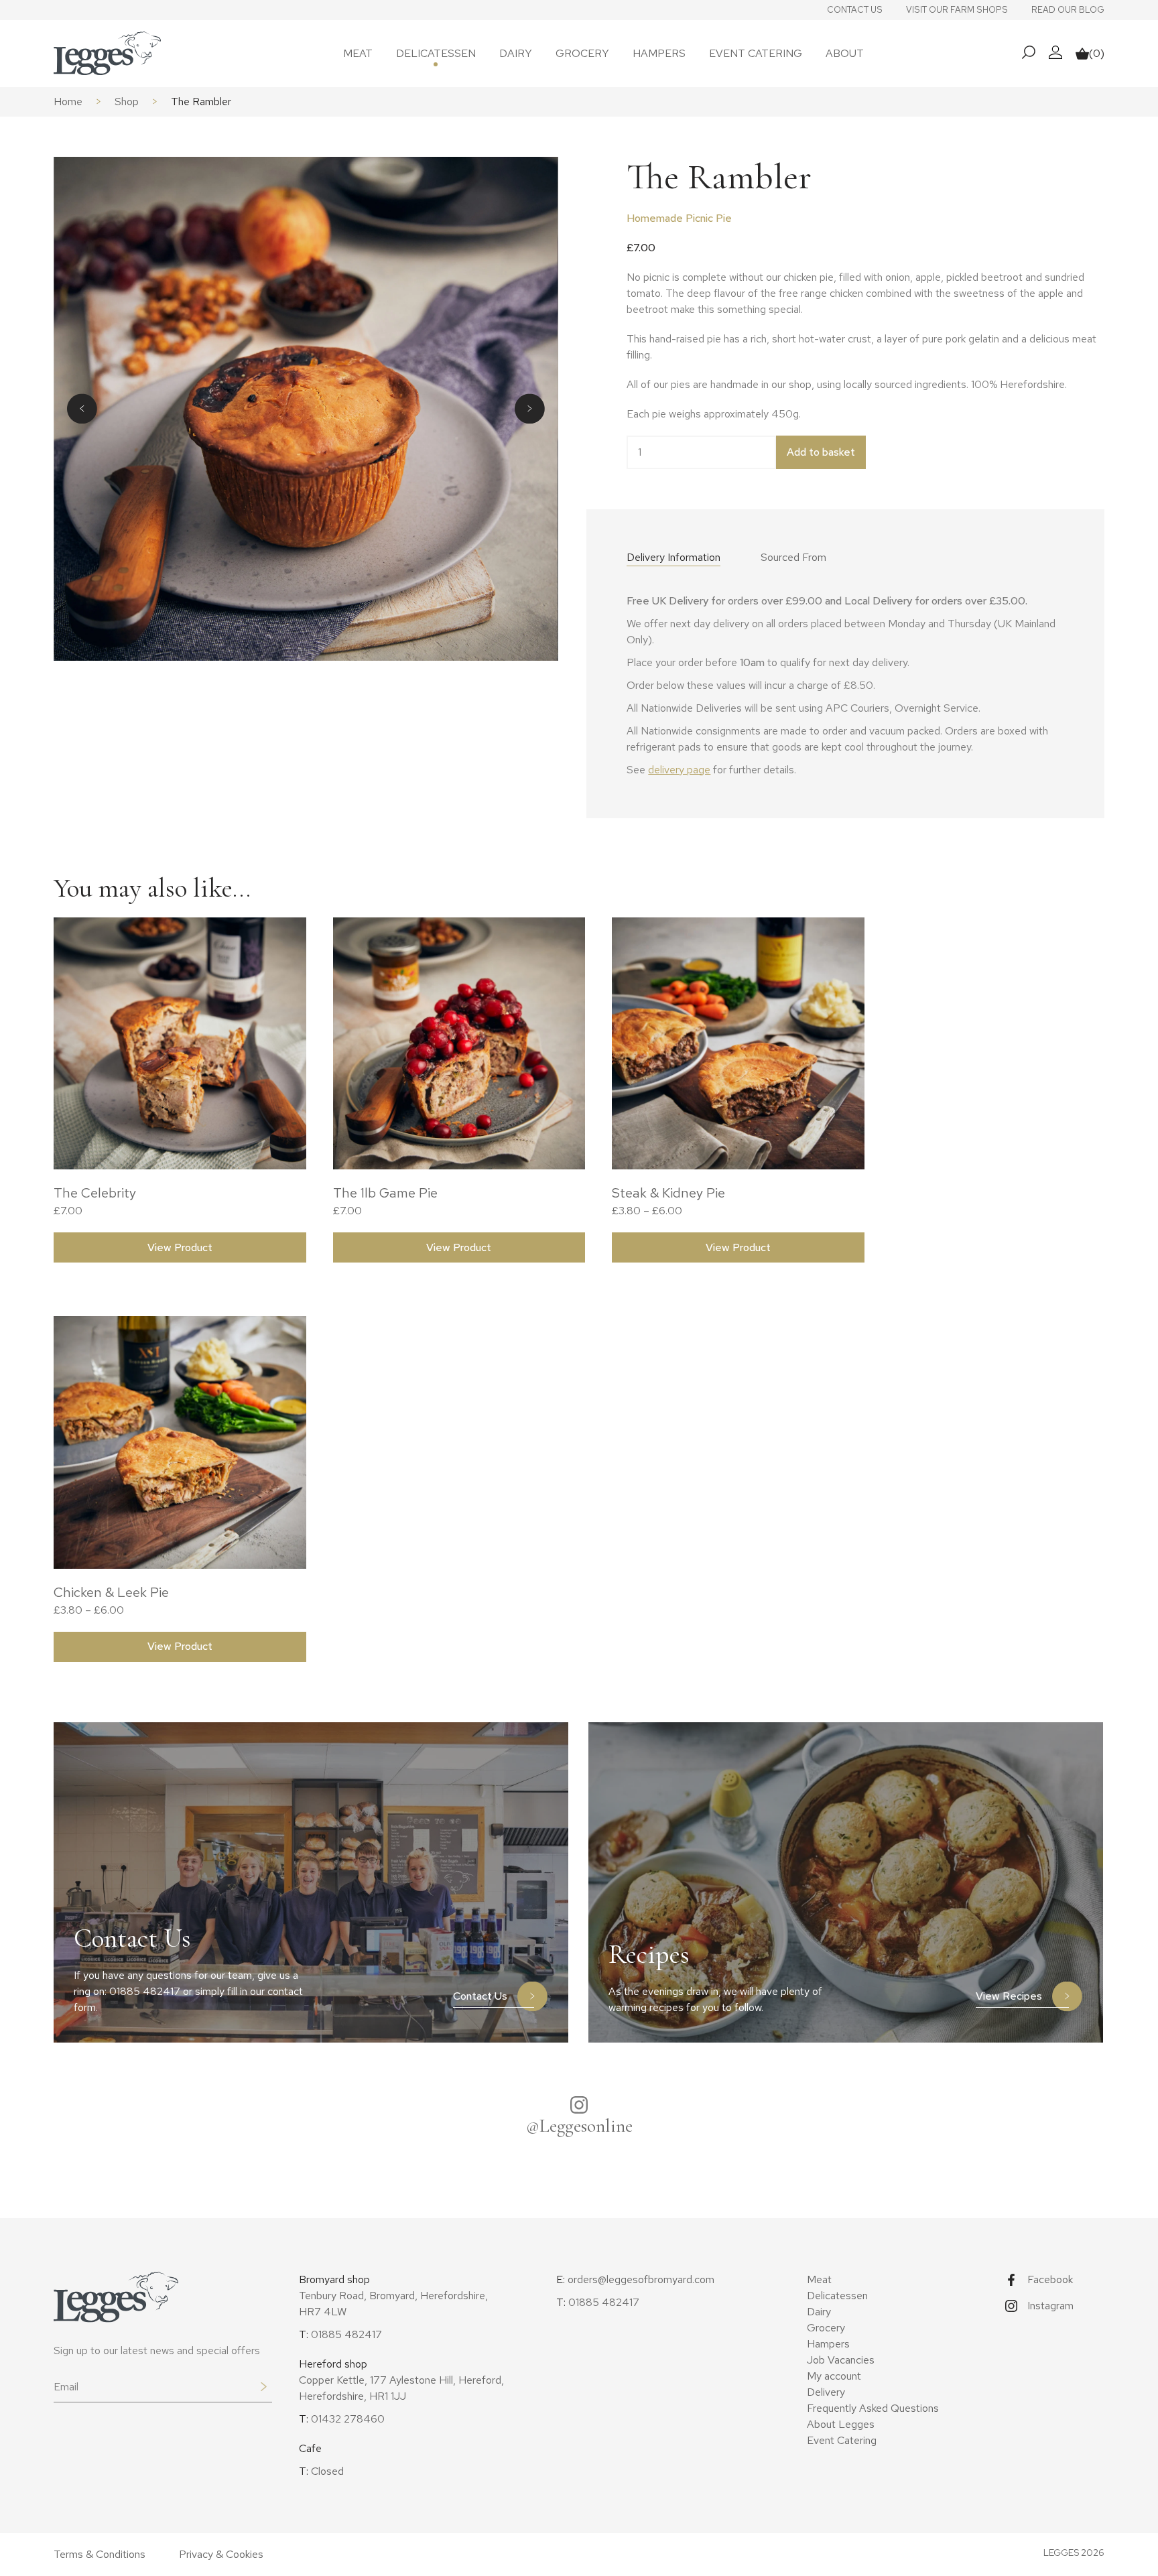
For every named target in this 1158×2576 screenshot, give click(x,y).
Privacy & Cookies (221, 2554)
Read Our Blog (1068, 10)
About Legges (841, 2424)
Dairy (516, 53)
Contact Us (855, 10)
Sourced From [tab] (793, 557)
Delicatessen (436, 53)
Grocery (582, 53)
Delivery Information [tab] (673, 557)
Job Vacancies (841, 2360)
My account (834, 2376)
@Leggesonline (579, 2126)
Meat (358, 53)
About (845, 53)
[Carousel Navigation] (306, 408)
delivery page (679, 770)
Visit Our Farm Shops (957, 10)
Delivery (826, 2392)
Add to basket (821, 452)
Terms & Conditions (100, 2554)
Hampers (659, 53)
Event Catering (756, 53)
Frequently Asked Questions (873, 2408)
